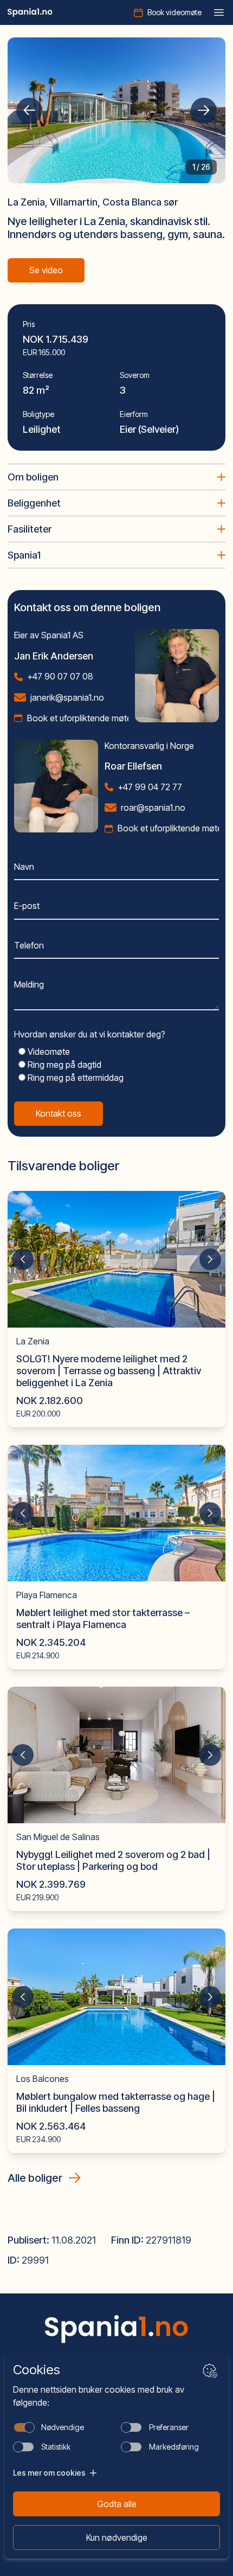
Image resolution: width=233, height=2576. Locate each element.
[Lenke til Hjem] (116, 2329)
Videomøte (48, 1052)
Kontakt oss (59, 1113)
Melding (29, 984)
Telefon (29, 945)
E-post (27, 906)
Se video (46, 270)
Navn (24, 867)
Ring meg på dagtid (63, 1065)
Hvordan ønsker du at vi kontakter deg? (90, 1034)
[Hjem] (30, 12)
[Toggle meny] (219, 12)
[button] (29, 111)
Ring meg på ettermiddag (75, 1078)
